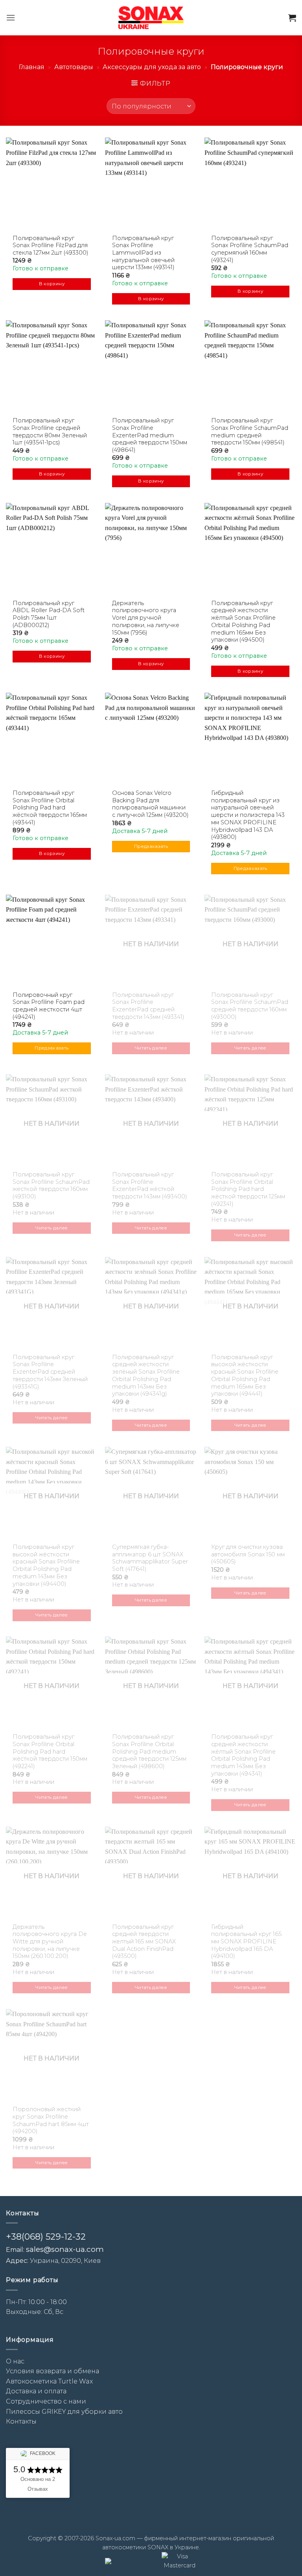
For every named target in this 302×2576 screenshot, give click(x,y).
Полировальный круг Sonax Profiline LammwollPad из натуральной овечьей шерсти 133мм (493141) (143, 253)
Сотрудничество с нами (46, 2401)
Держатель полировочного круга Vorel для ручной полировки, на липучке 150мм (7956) (146, 618)
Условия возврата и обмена (52, 2371)
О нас (15, 2361)
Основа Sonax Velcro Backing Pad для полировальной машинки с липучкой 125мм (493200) (150, 804)
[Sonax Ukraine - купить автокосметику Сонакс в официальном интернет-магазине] (151, 17)
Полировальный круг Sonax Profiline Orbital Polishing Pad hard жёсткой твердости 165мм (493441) (50, 808)
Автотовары (74, 67)
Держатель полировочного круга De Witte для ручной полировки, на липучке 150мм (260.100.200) (50, 1942)
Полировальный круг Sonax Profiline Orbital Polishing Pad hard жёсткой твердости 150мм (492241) (50, 1751)
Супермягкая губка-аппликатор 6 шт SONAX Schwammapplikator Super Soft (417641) (150, 1558)
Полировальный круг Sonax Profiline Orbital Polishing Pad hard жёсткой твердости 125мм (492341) (248, 1189)
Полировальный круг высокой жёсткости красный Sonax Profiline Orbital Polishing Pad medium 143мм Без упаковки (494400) (46, 1565)
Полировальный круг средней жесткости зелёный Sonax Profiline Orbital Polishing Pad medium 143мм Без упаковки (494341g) (146, 1376)
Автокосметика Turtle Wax (49, 2381)
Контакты (21, 2421)
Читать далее (151, 1048)
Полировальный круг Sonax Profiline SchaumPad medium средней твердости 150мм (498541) (250, 431)
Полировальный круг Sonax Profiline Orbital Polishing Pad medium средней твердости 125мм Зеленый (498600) (149, 1751)
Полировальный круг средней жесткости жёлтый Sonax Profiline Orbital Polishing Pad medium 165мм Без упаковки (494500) (243, 622)
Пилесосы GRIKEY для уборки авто (64, 2412)
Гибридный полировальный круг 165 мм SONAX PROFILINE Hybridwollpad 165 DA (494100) (246, 1942)
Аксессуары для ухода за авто (152, 67)
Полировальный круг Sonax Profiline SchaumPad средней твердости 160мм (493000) (250, 1006)
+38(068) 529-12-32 (46, 2237)
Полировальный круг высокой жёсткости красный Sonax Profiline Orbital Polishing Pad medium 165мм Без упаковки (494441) (245, 1376)
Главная (32, 67)
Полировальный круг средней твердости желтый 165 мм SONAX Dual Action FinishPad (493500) (144, 1942)
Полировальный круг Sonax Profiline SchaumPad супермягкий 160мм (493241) (250, 249)
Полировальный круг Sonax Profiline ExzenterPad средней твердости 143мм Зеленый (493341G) (50, 1372)
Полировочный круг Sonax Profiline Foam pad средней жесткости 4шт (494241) (49, 1006)
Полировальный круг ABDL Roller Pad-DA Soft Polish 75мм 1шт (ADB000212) (49, 614)
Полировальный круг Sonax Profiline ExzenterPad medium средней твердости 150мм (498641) (150, 435)
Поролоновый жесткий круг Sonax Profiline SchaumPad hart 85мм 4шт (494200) (51, 2120)
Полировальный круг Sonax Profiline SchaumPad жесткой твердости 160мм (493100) (51, 1185)
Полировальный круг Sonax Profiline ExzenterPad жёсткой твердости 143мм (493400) (150, 1185)
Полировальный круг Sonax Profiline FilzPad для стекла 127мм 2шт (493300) (51, 245)
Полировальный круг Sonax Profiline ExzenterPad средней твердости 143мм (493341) (148, 1006)
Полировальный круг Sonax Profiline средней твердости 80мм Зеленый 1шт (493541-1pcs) (50, 431)
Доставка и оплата (36, 2391)
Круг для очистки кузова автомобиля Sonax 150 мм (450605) (248, 1554)
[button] (11, 17)
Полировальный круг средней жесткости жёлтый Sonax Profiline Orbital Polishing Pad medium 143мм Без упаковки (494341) (243, 1755)
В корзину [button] (52, 284)
